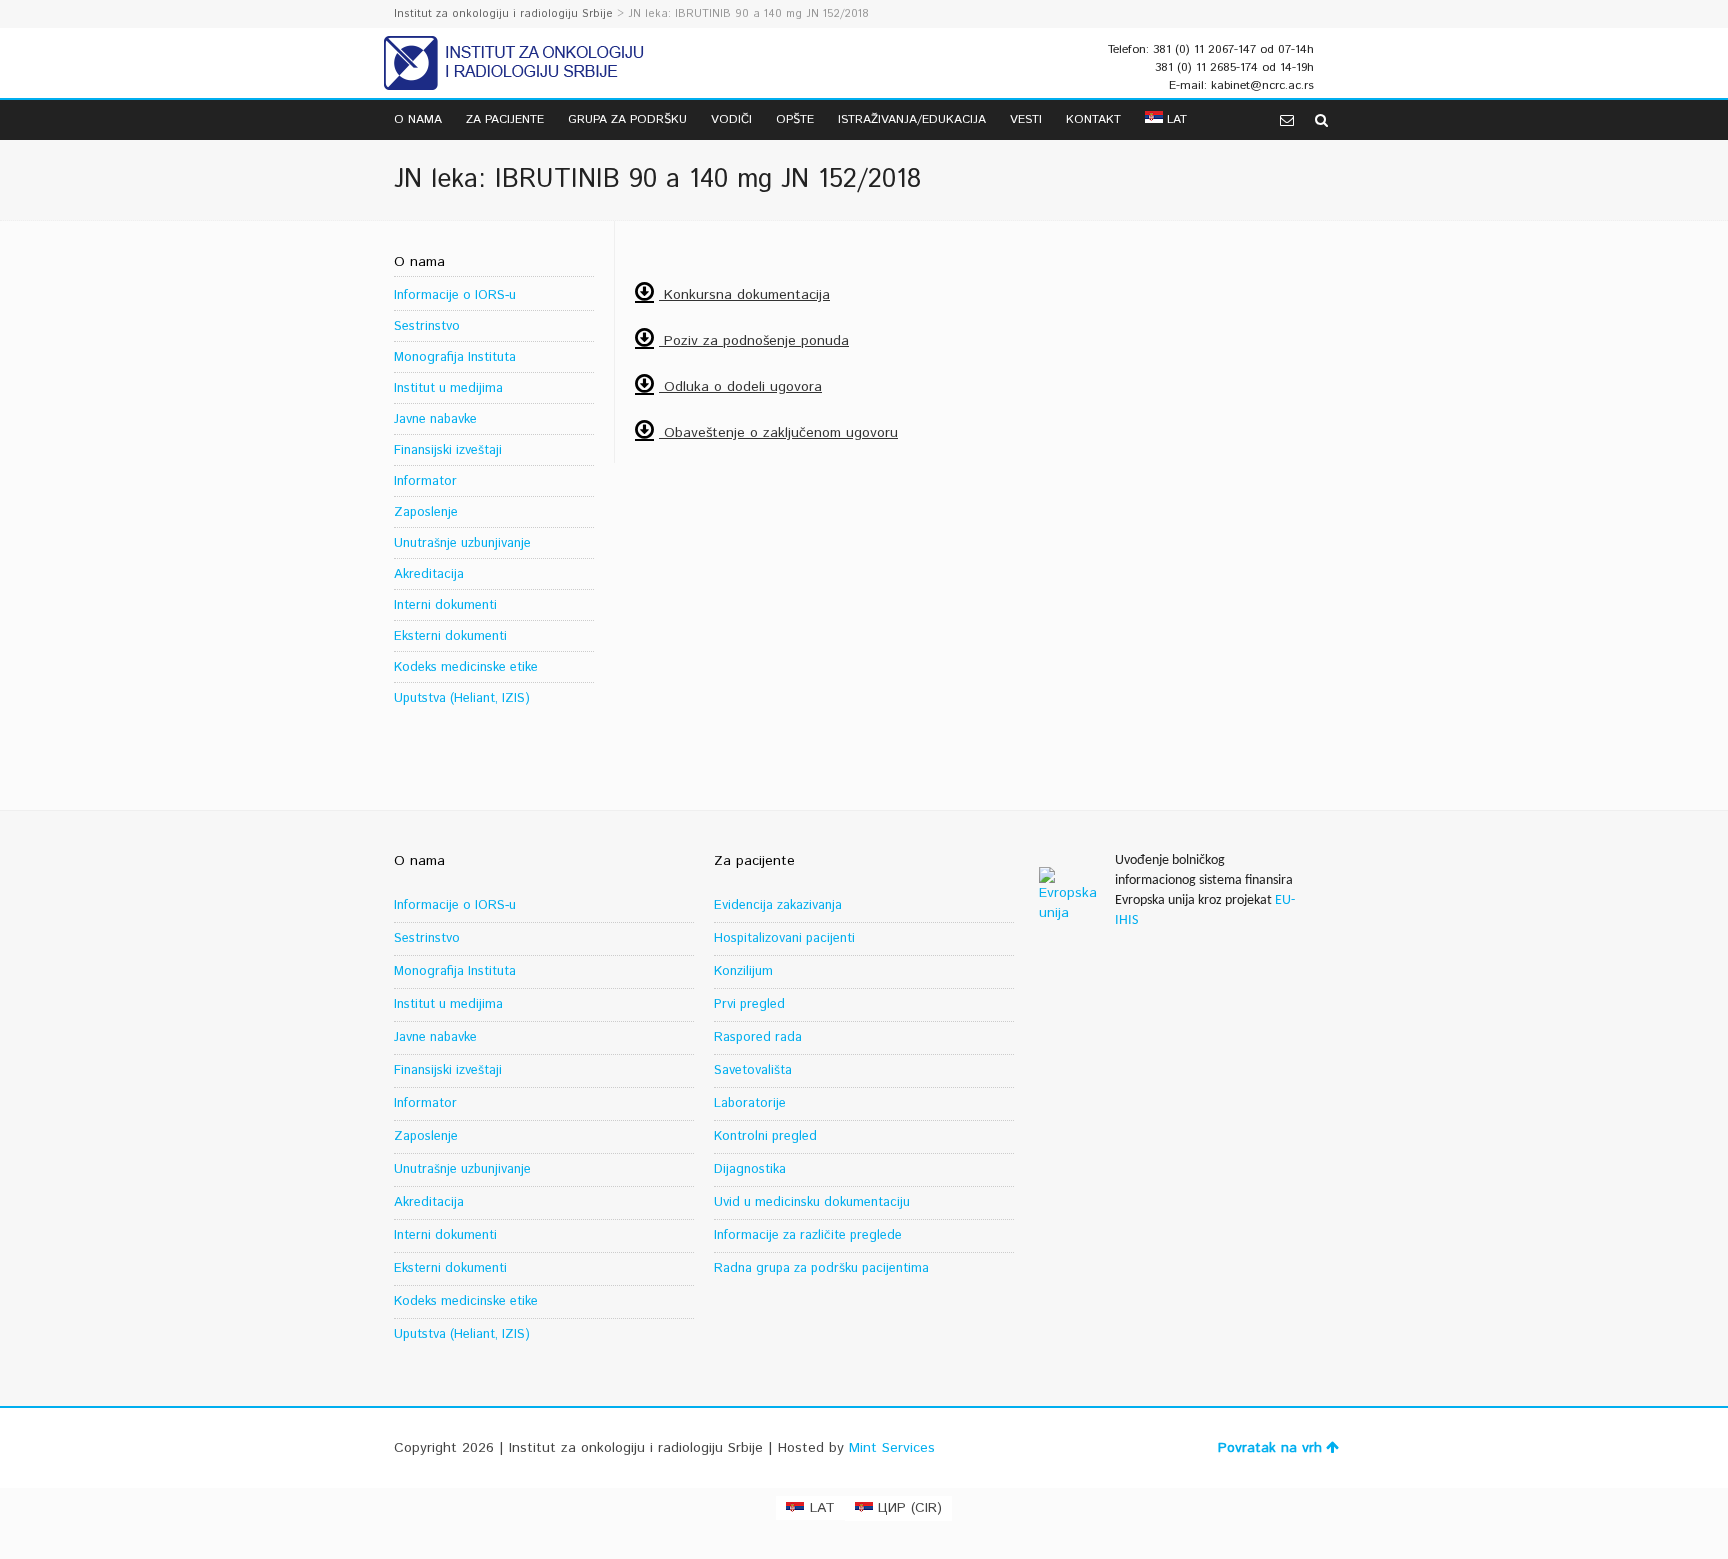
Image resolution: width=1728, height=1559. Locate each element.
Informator (425, 481)
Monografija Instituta (455, 357)
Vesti (1026, 119)
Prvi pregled (749, 1004)
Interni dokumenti (445, 605)
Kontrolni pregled (765, 1136)
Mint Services (892, 1448)
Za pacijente (505, 119)
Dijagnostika (750, 1169)
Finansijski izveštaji (448, 450)
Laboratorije (750, 1103)
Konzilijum (743, 971)
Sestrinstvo (427, 326)
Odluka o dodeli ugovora (740, 387)
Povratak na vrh (1270, 1448)
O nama (418, 119)
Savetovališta (753, 1070)
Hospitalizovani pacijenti (784, 938)
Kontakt (1093, 119)
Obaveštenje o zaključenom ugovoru (778, 433)
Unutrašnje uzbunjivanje (462, 543)
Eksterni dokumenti (450, 636)
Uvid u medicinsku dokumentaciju (812, 1202)
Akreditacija (429, 574)
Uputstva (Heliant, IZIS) (462, 698)
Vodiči (731, 119)
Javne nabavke (435, 419)
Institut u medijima (448, 388)
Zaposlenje (426, 512)
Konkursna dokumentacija (744, 295)
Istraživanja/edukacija (912, 119)
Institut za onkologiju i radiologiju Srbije (503, 14)
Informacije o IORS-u (455, 295)
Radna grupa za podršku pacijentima (821, 1268)
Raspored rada (758, 1037)
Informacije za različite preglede (808, 1235)
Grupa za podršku (627, 119)
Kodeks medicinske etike (466, 667)
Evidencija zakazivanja (778, 905)
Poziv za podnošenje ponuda (754, 341)
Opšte (795, 119)
